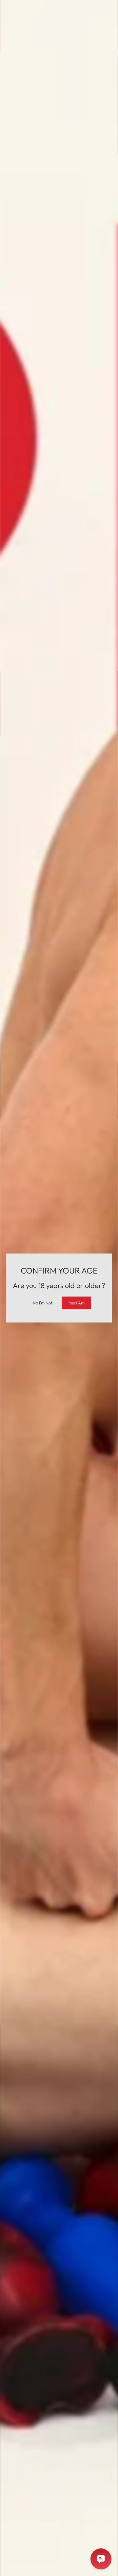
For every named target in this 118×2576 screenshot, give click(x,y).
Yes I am (77, 1303)
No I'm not (43, 1303)
